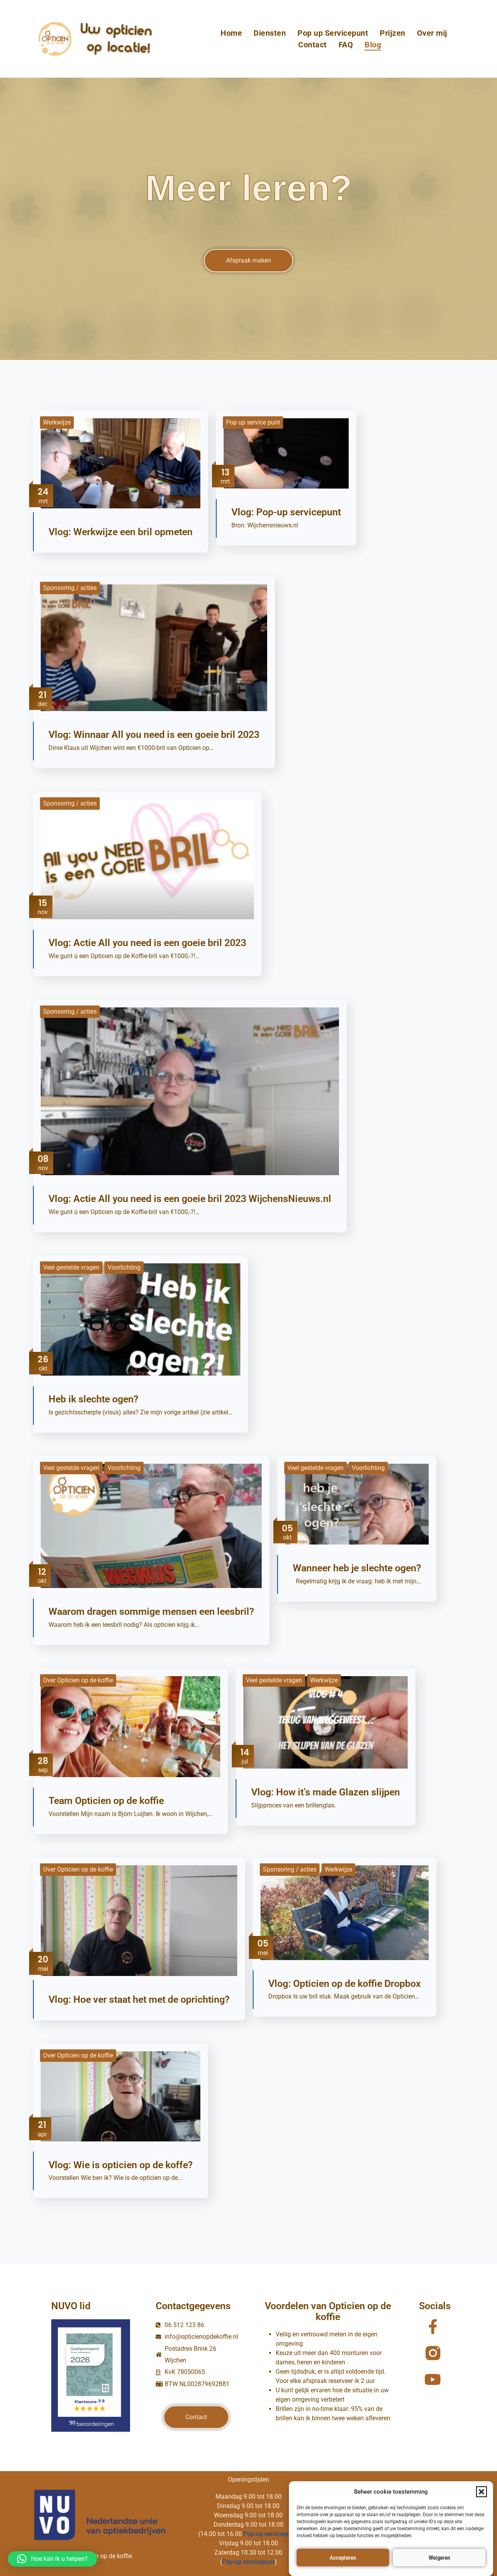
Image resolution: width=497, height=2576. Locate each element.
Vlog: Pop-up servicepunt (286, 512)
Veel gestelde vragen (71, 1267)
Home (231, 33)
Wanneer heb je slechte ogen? (357, 1568)
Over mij (432, 33)
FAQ (346, 45)
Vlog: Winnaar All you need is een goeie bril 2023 (154, 735)
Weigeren (439, 2558)
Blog (373, 45)
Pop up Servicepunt (333, 33)
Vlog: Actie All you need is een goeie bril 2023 (147, 943)
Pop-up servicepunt (270, 2534)
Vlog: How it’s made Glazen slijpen (326, 1792)
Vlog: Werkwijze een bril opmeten (121, 532)
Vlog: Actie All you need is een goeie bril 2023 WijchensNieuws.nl (190, 1199)
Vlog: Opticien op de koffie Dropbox (345, 1984)
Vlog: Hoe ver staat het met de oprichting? (139, 1999)
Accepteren (343, 2558)
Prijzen (393, 33)
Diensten (270, 33)
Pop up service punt (253, 422)
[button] (481, 2492)
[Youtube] (433, 2379)
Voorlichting (124, 1267)
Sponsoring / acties (70, 588)
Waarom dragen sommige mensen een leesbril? (151, 1612)
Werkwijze (57, 422)
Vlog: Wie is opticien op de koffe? (121, 2165)
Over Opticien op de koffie (78, 1680)
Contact (313, 45)
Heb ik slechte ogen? (93, 1399)
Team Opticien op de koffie (106, 1801)
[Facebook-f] (433, 2327)
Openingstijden (248, 2479)
